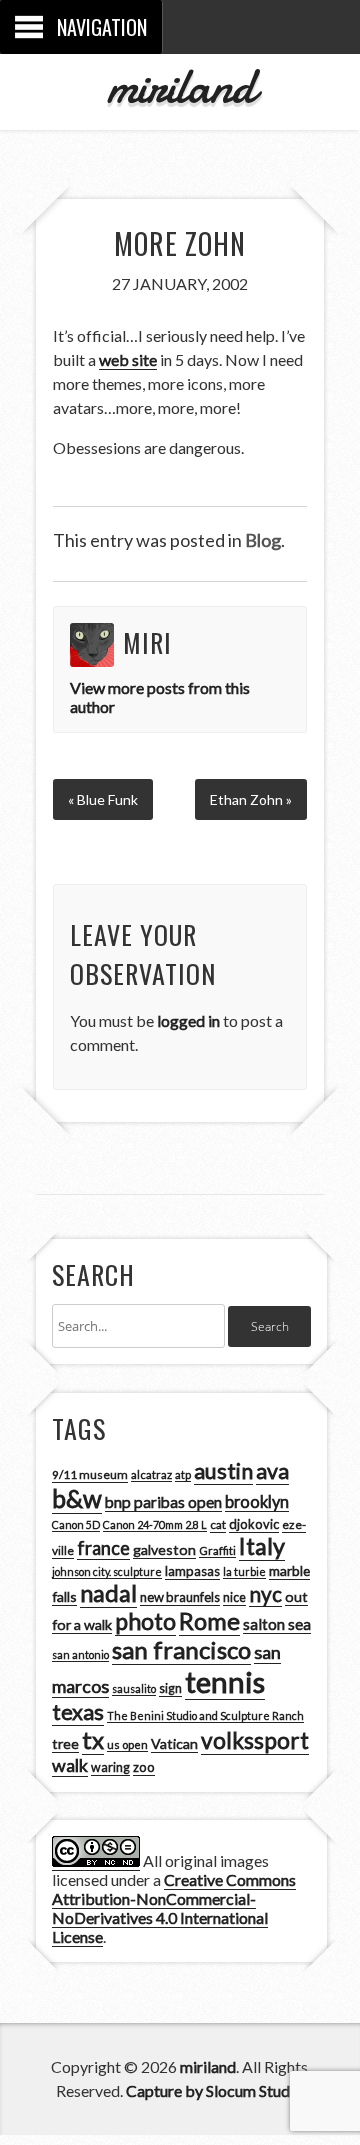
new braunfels (180, 1597)
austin (223, 1471)
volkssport (255, 1740)
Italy (262, 1546)
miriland (180, 86)
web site (128, 359)
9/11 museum (90, 1474)
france (103, 1548)
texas (78, 1712)
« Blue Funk (103, 799)
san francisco (181, 1649)
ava (272, 1471)
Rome (209, 1621)
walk (70, 1765)
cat (218, 1524)
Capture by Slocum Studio (214, 2090)
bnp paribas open (163, 1502)
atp (183, 1474)
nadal (108, 1593)
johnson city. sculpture (107, 1571)
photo (145, 1621)
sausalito (134, 1688)
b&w (77, 1498)
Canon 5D (76, 1524)
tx (93, 1739)
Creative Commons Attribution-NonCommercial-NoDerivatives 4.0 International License (174, 1908)
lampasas (192, 1571)
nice (234, 1597)
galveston (164, 1549)
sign (170, 1688)
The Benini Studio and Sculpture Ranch (205, 1715)
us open (127, 1744)
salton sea (277, 1624)
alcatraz (151, 1474)
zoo (144, 1767)
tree (65, 1743)
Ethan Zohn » (251, 799)
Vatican (174, 1743)
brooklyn (257, 1501)
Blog (263, 540)
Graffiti (217, 1550)
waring (110, 1767)
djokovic (254, 1524)
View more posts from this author (160, 697)
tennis (225, 1681)
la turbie (244, 1571)
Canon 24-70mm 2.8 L (155, 1524)
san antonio (80, 1654)
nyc (265, 1594)
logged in (188, 1020)
